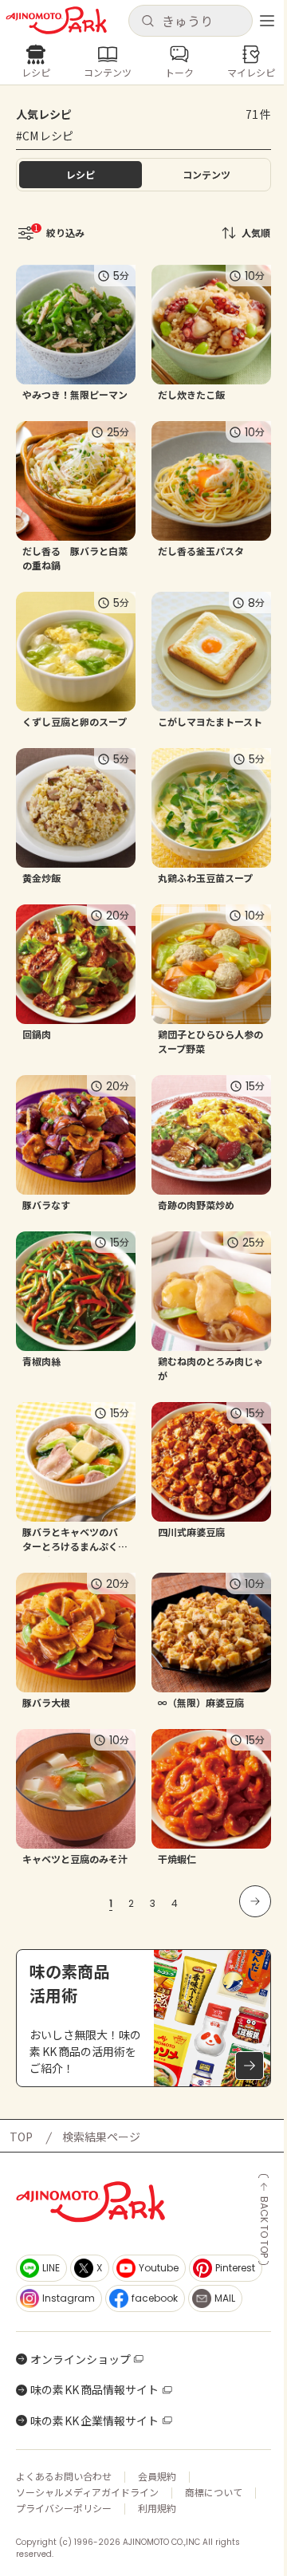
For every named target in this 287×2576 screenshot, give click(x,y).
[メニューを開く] (267, 21)
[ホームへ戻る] (56, 20)
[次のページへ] (255, 1901)
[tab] (206, 175)
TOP (21, 2137)
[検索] (147, 22)
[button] (190, 21)
